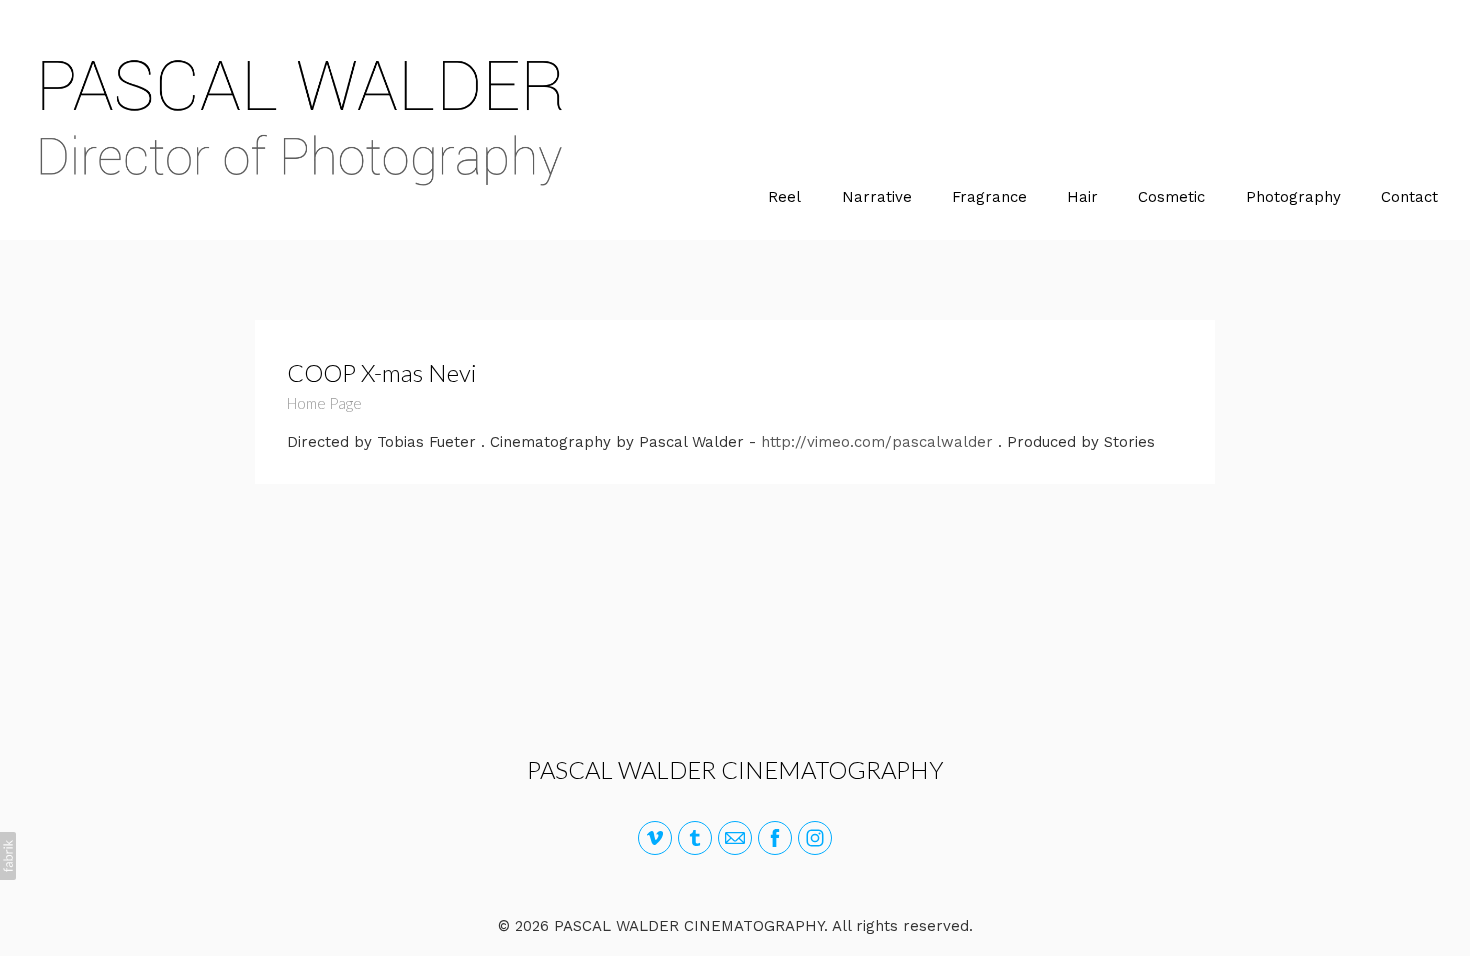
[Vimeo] (655, 838)
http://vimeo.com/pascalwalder (877, 442)
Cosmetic (1171, 197)
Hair (1082, 197)
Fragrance (989, 197)
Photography (1293, 197)
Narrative (877, 197)
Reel (784, 197)
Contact (1409, 197)
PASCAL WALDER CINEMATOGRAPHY (735, 769)
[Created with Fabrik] (8, 856)
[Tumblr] (695, 838)
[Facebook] (775, 838)
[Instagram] (815, 838)
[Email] (735, 838)
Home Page (324, 403)
